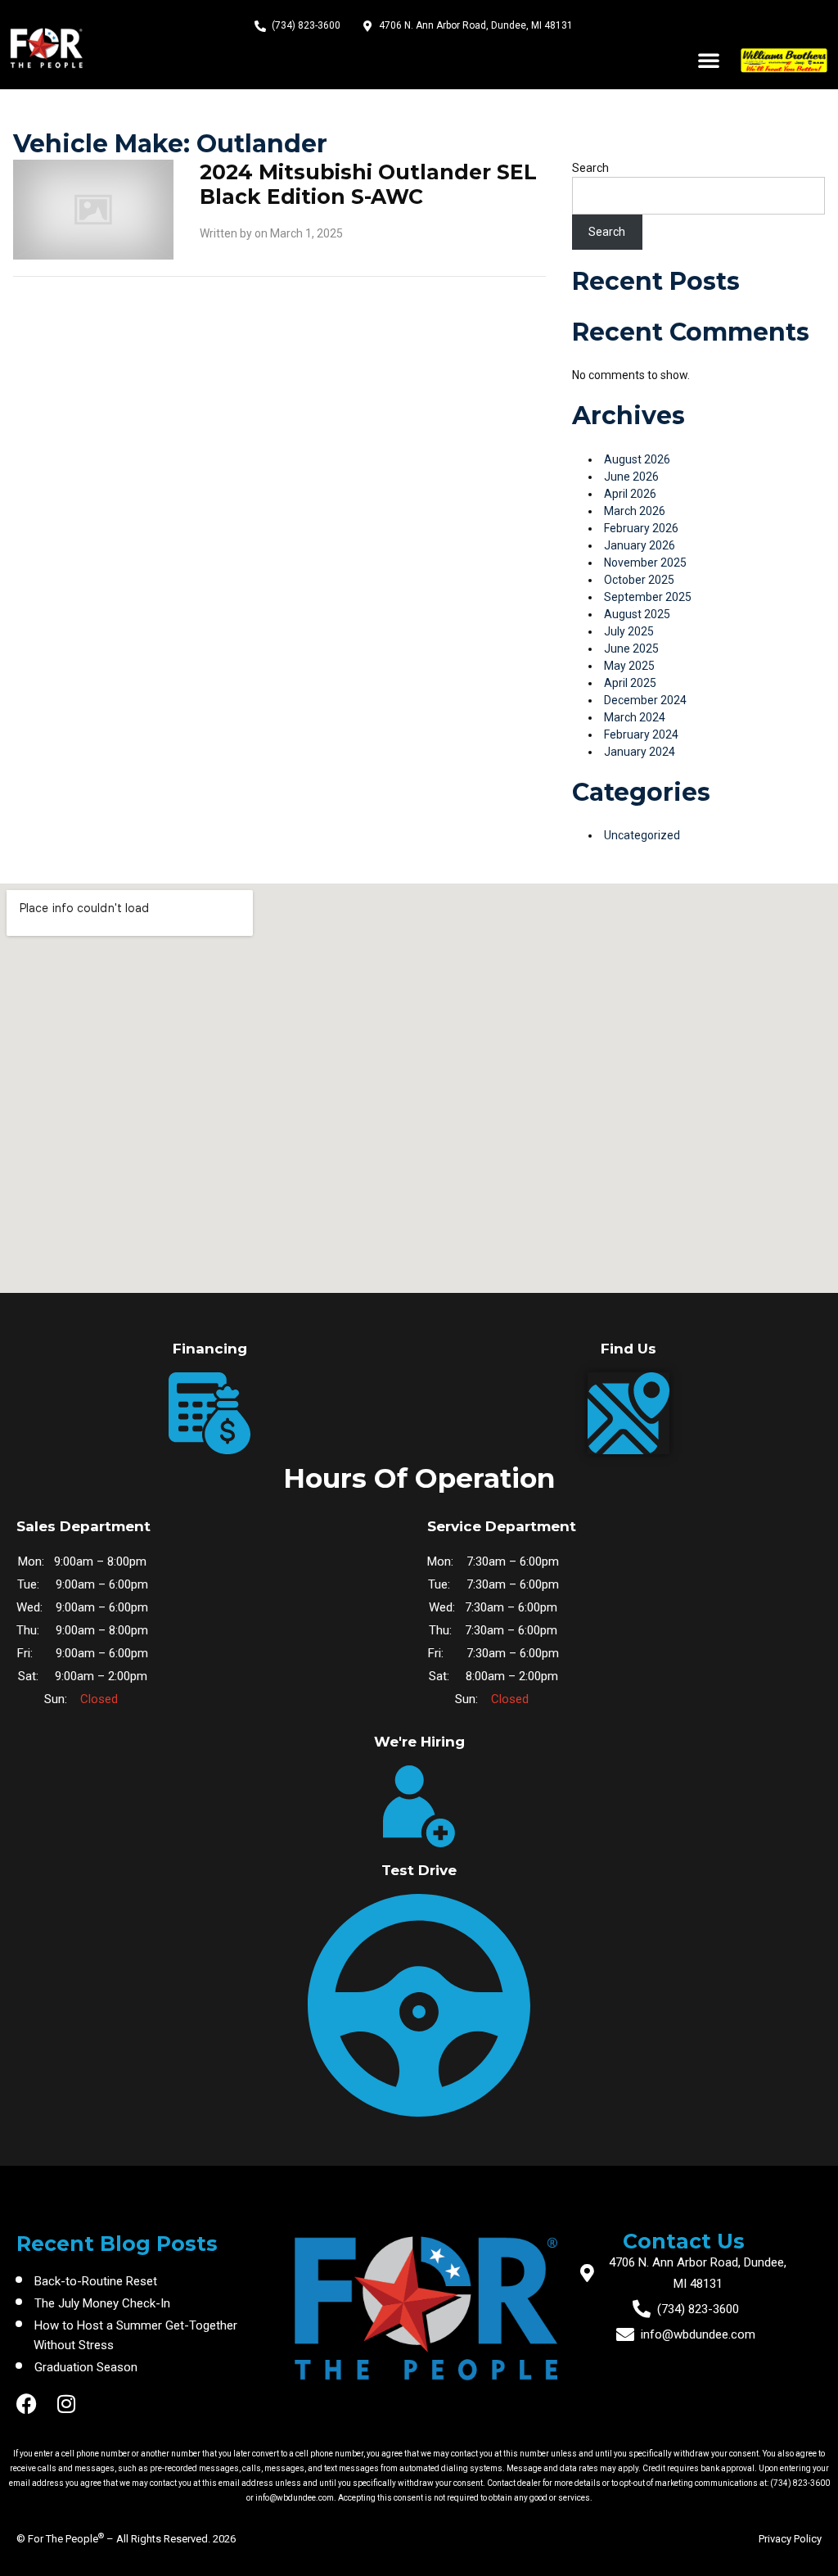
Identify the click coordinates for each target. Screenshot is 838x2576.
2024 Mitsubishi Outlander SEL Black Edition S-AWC (368, 184)
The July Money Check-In (102, 2303)
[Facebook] (27, 2404)
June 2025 (631, 649)
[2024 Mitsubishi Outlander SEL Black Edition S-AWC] (93, 208)
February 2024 (641, 734)
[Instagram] (66, 2404)
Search (590, 168)
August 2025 (637, 614)
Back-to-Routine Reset (96, 2281)
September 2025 (648, 597)
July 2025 (629, 631)
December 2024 (645, 700)
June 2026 (631, 477)
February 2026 (641, 528)
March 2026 (635, 511)
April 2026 (630, 494)
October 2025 (639, 580)
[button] (709, 60)
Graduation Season (86, 2367)
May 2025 (629, 666)
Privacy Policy (790, 2539)
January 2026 (640, 545)
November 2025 (645, 563)
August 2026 (637, 459)
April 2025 (630, 683)
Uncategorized (642, 835)
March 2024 (635, 717)
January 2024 (640, 752)
